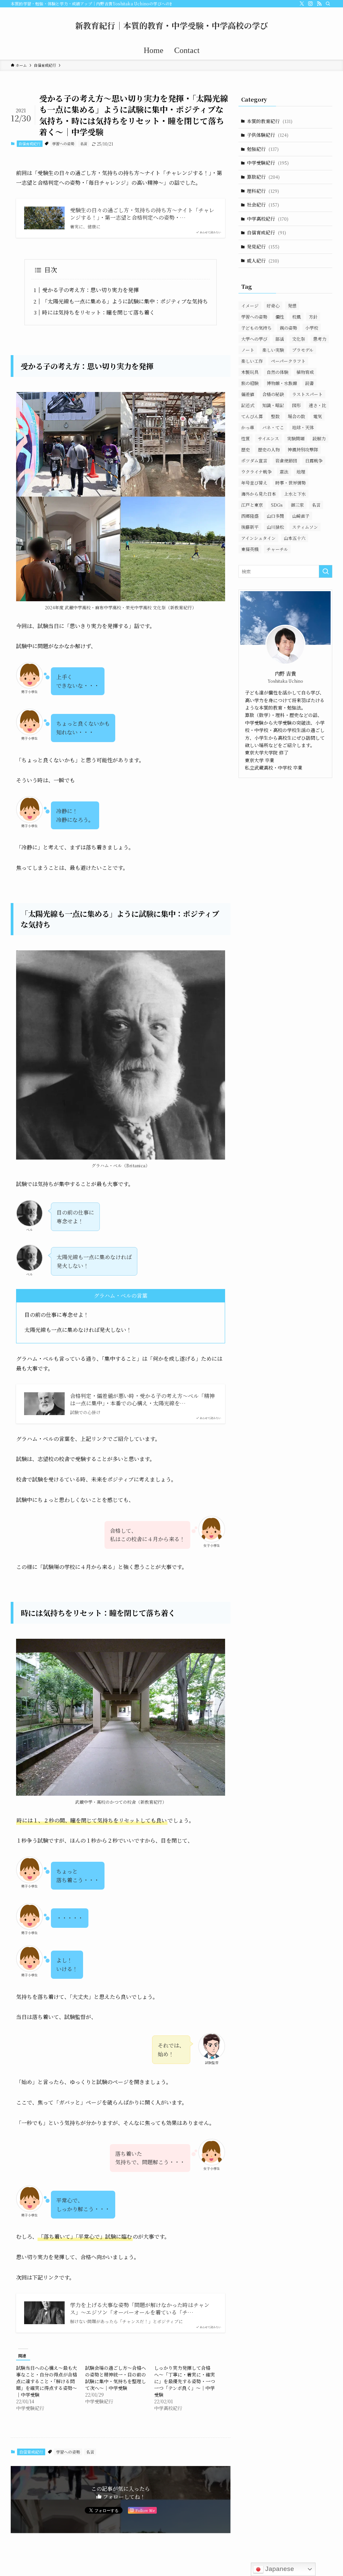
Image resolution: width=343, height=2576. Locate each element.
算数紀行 (263, 177)
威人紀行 (263, 261)
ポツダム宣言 (254, 461)
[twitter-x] (302, 4)
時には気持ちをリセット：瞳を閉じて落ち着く (98, 312)
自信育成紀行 (29, 144)
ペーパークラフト (288, 361)
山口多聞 (275, 516)
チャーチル (277, 549)
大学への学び (254, 339)
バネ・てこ (273, 427)
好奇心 (273, 306)
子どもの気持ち (256, 328)
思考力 (320, 339)
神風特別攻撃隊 (303, 450)
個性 (280, 317)
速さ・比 (318, 405)
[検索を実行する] (326, 571)
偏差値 (248, 394)
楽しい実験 (273, 350)
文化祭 (299, 339)
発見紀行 (263, 246)
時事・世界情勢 (291, 483)
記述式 (248, 405)
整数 (275, 416)
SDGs (277, 505)
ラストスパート (307, 394)
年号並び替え (254, 483)
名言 (84, 144)
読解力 (319, 438)
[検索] (328, 4)
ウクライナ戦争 (256, 472)
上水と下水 (295, 494)
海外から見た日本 (259, 494)
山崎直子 (301, 516)
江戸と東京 (252, 505)
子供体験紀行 (268, 135)
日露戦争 (314, 461)
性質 (246, 438)
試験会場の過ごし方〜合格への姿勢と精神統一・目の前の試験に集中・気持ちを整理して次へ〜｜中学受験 (116, 2378)
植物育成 (305, 372)
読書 (310, 383)
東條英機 (250, 549)
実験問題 (296, 438)
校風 (296, 317)
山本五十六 (295, 538)
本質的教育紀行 (270, 121)
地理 (301, 472)
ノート (248, 350)
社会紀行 (263, 205)
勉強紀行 (263, 149)
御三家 (297, 505)
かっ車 (248, 427)
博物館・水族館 (282, 383)
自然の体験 (278, 372)
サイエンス (268, 438)
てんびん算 (252, 416)
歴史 (246, 450)
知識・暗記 (273, 405)
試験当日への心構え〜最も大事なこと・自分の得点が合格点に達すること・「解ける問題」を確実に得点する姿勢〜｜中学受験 (47, 2381)
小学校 (312, 328)
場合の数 (296, 416)
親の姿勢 (288, 328)
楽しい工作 (252, 361)
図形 (296, 405)
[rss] (319, 4)
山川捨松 (275, 527)
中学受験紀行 (268, 163)
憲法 (284, 472)
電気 (318, 416)
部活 (280, 339)
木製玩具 (250, 372)
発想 (292, 306)
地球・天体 (303, 427)
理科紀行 (263, 191)
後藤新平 (250, 527)
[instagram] (311, 4)
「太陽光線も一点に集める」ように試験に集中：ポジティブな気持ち (125, 301)
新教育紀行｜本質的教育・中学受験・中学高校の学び (171, 25)
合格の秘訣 (273, 394)
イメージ (250, 306)
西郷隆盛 (250, 516)
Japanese (279, 2569)
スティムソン (305, 527)
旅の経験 (250, 383)
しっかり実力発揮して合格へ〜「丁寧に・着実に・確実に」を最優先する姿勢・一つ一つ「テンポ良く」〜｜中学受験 (185, 2381)
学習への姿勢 (63, 144)
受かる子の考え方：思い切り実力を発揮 (90, 290)
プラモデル (303, 350)
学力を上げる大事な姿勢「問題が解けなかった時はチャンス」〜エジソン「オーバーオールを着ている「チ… (140, 2309)
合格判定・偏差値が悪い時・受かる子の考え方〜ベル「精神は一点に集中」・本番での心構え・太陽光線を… (142, 1400)
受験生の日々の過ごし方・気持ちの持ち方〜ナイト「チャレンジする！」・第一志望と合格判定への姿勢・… (142, 214)
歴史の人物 (269, 450)
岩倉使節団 (286, 461)
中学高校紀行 (268, 219)
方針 (313, 317)
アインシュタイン (258, 538)
